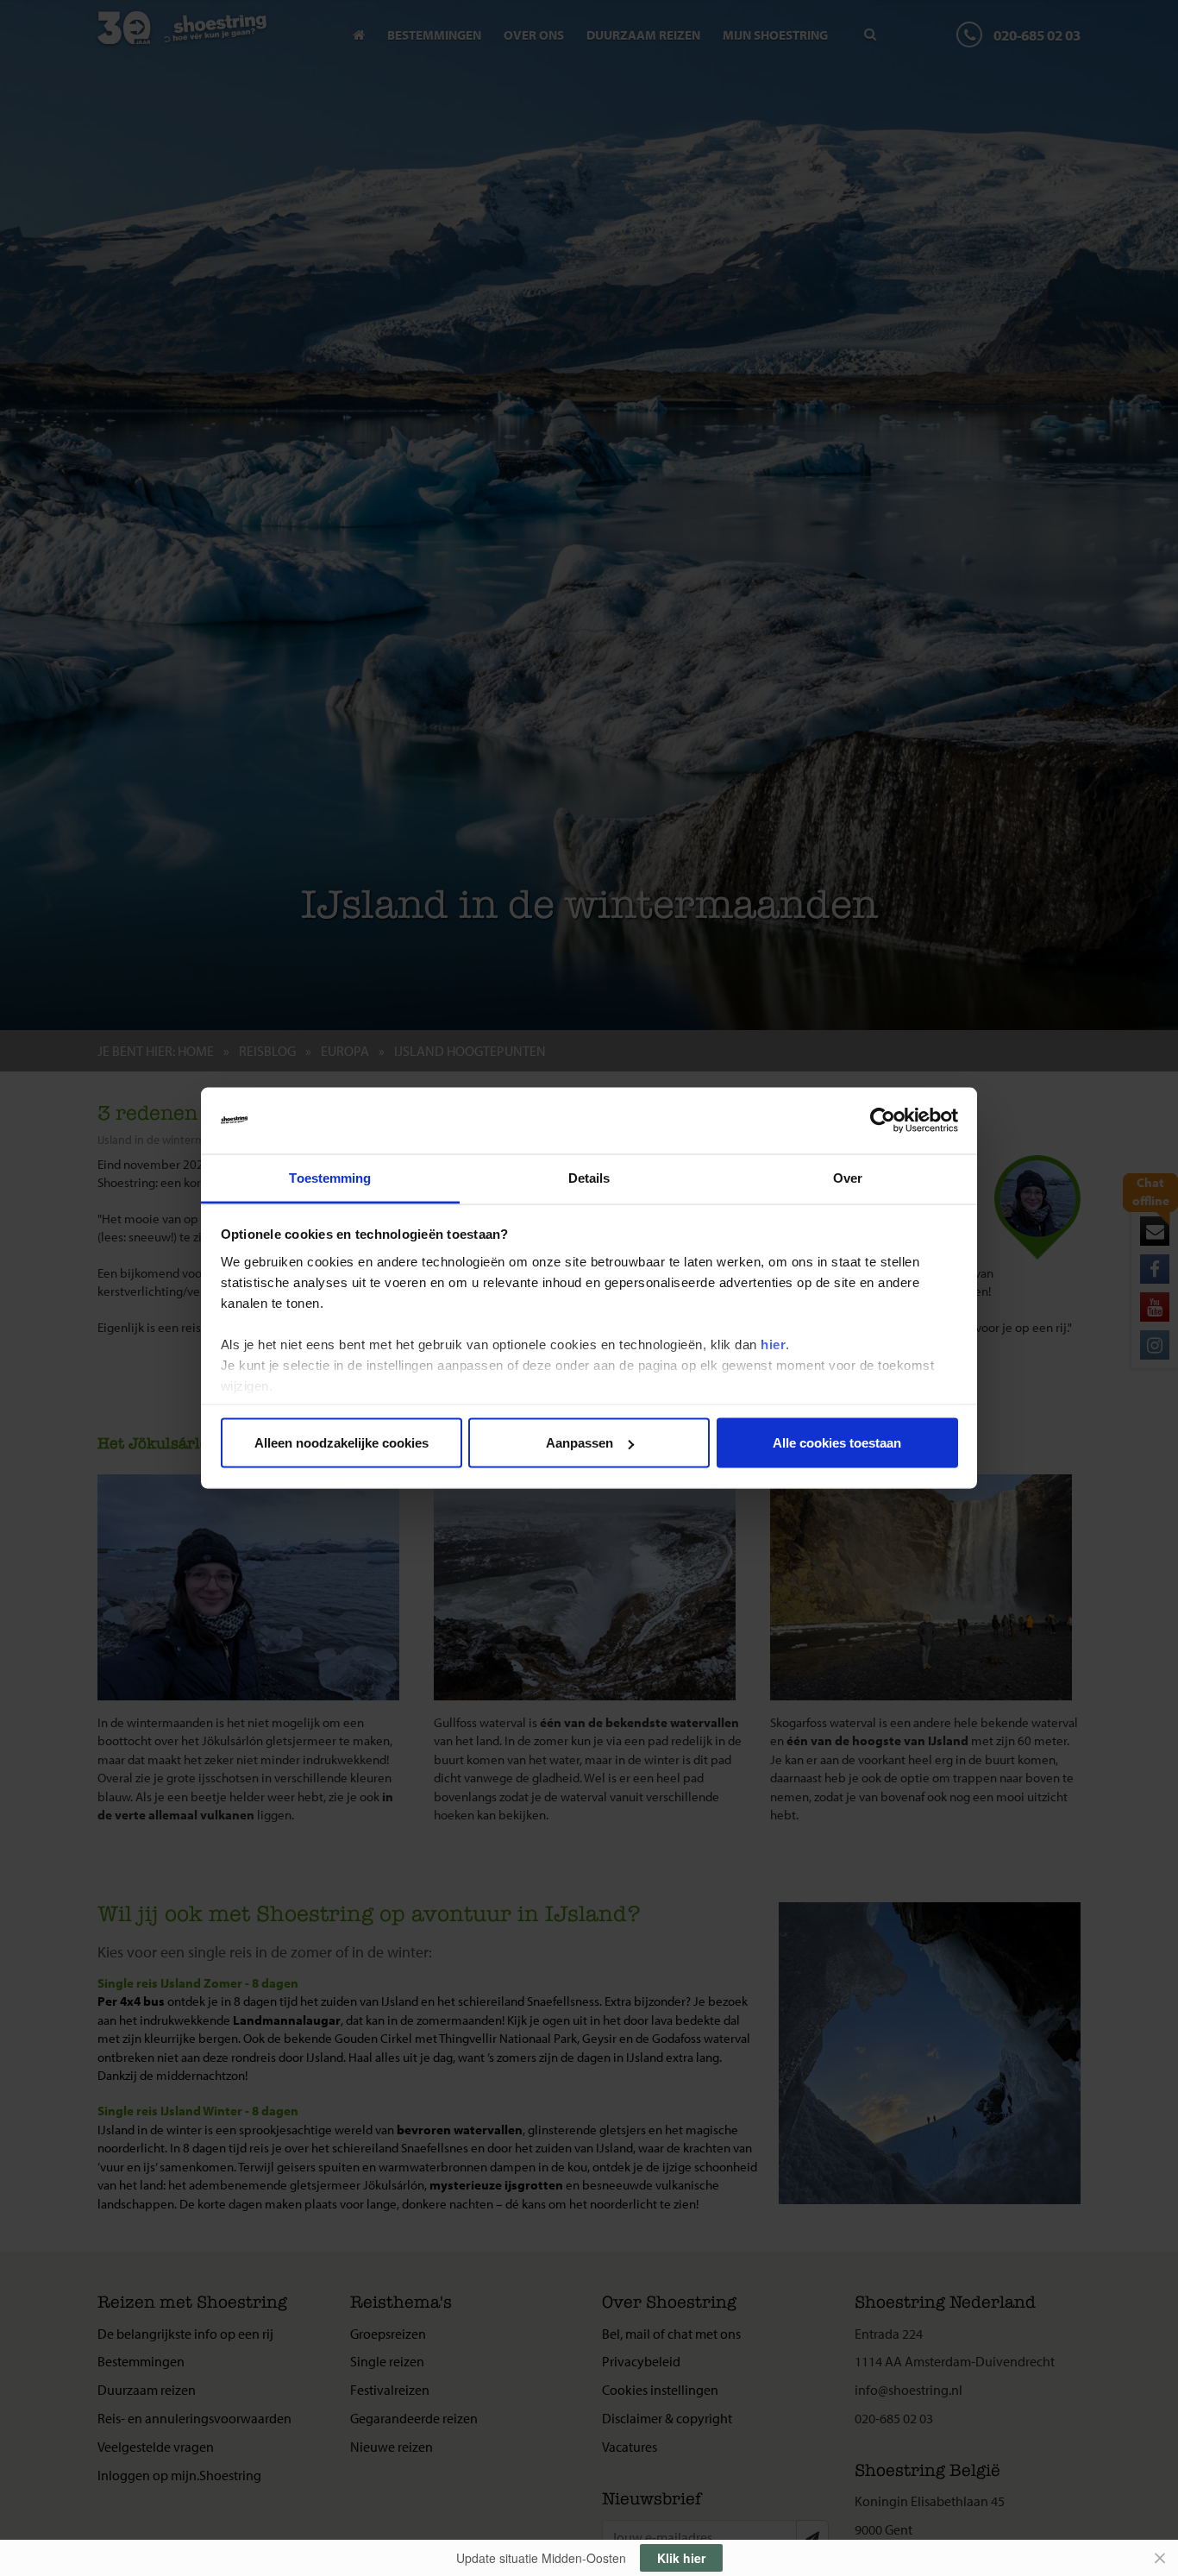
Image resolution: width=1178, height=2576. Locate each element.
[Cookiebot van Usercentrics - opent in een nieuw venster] (883, 1121)
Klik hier (681, 2558)
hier (773, 1344)
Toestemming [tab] (330, 1177)
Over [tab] (848, 1177)
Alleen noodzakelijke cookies (341, 1443)
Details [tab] (589, 1177)
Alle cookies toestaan (837, 1443)
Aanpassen (580, 1443)
